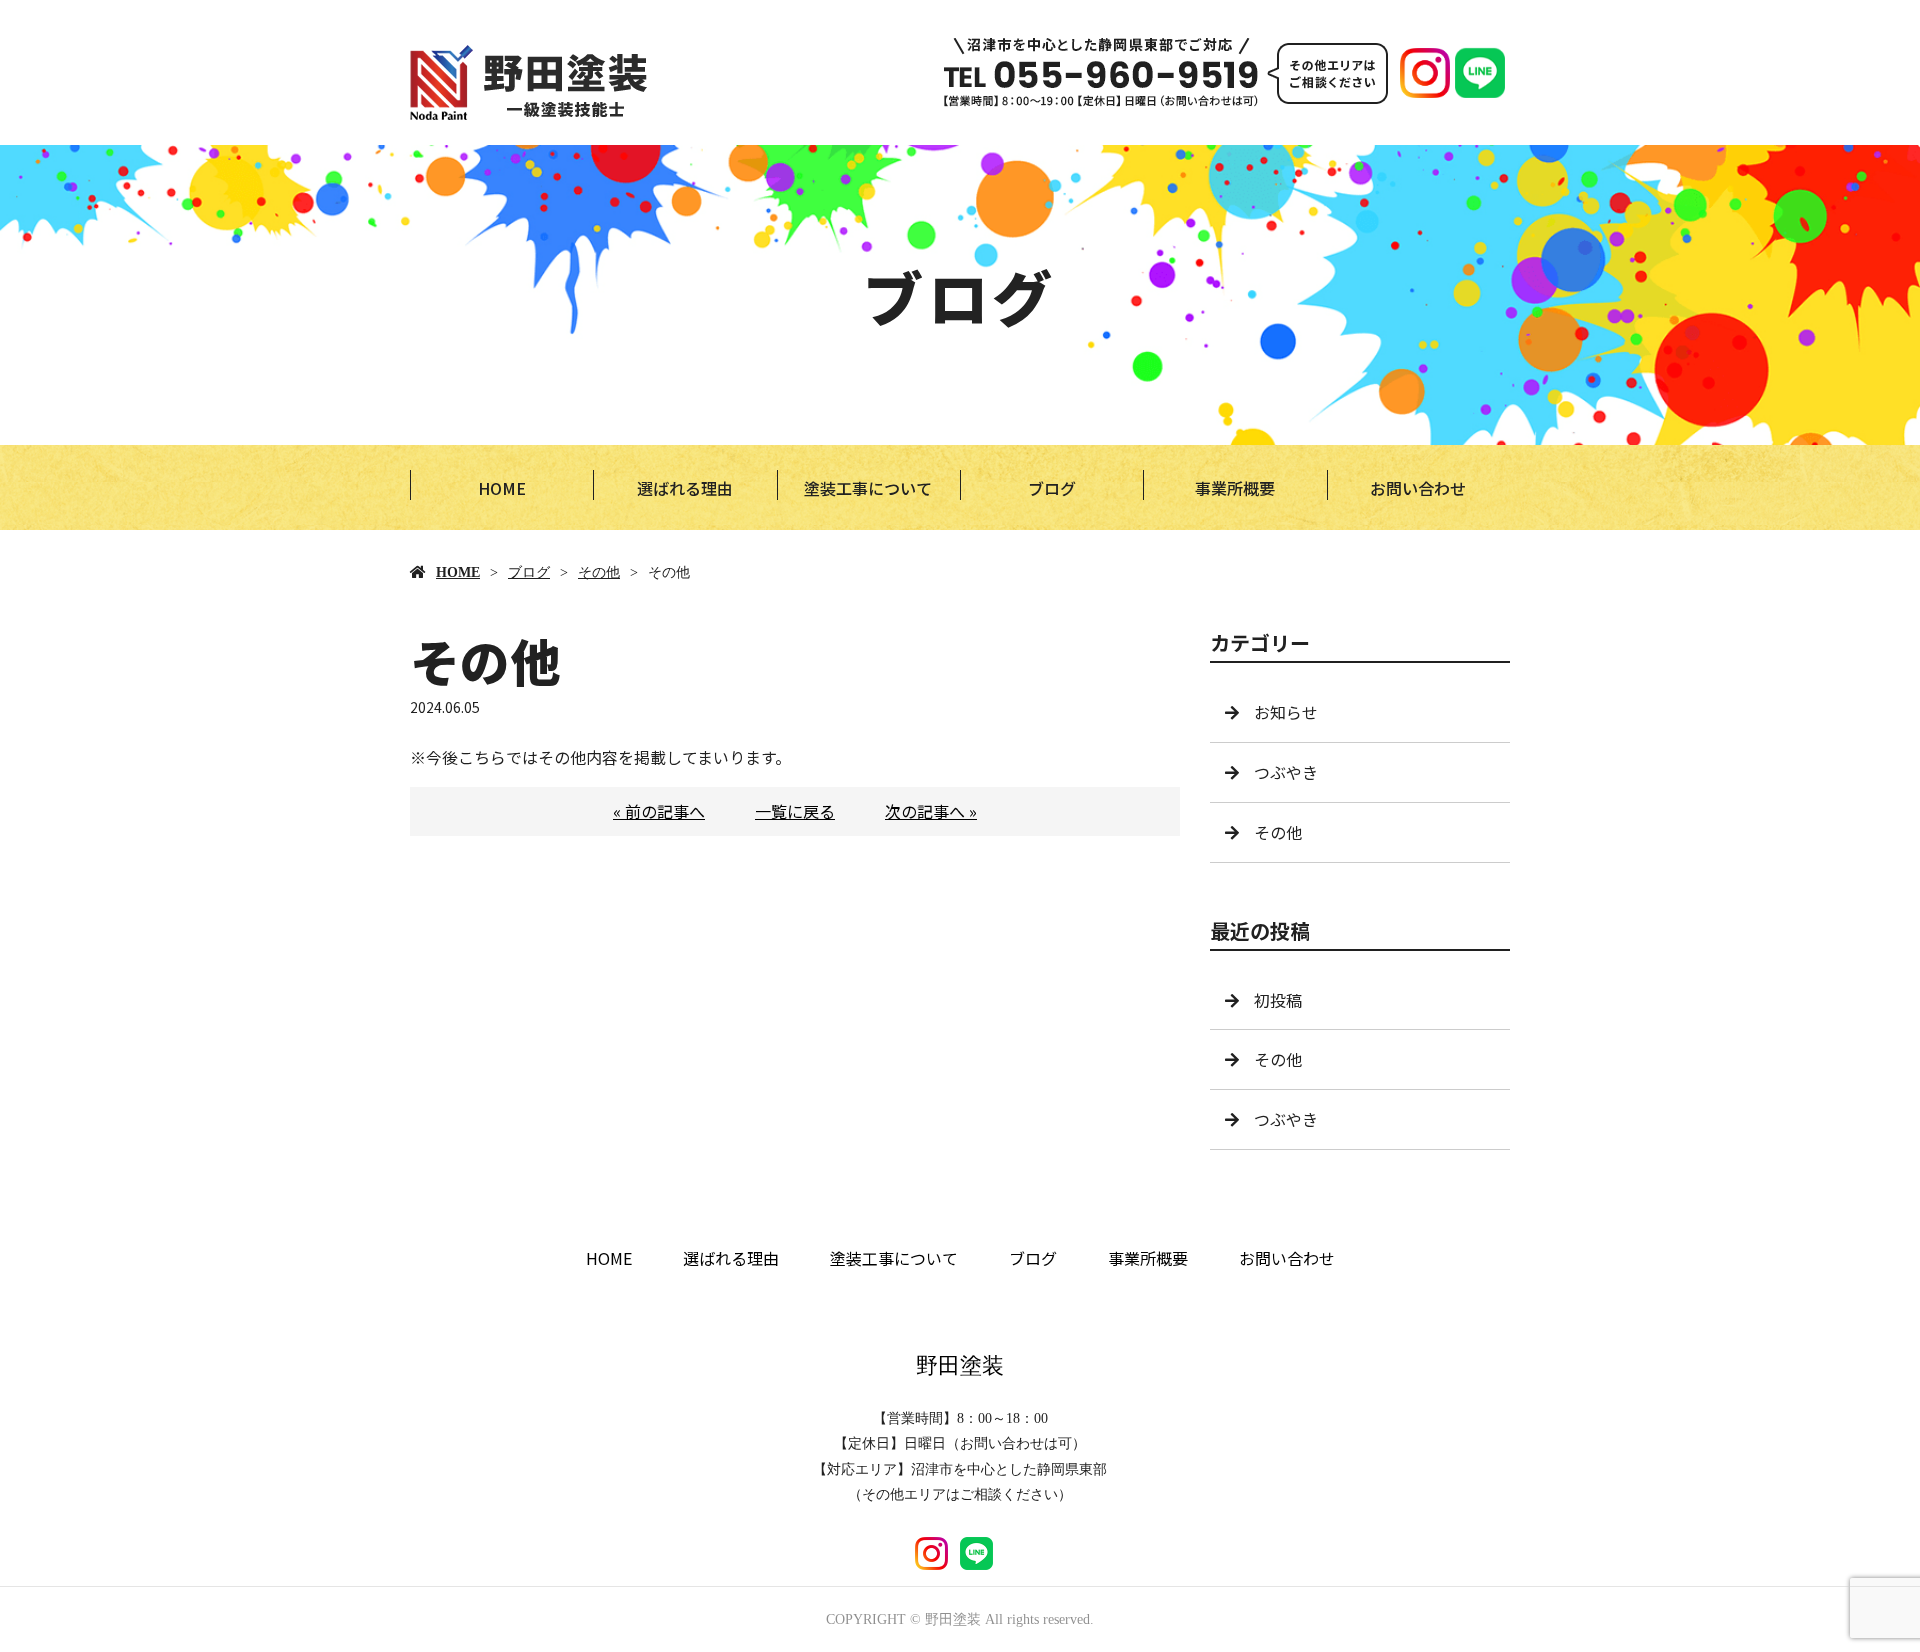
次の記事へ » (931, 811)
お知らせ (1286, 712)
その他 (599, 572)
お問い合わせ (1418, 488)
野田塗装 (960, 1365)
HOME (502, 488)
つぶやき (1286, 772)
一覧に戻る (795, 811)
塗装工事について (868, 488)
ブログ (1052, 488)
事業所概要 (1235, 488)
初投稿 (1278, 1000)
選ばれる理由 (685, 488)
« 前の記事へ (659, 811)
